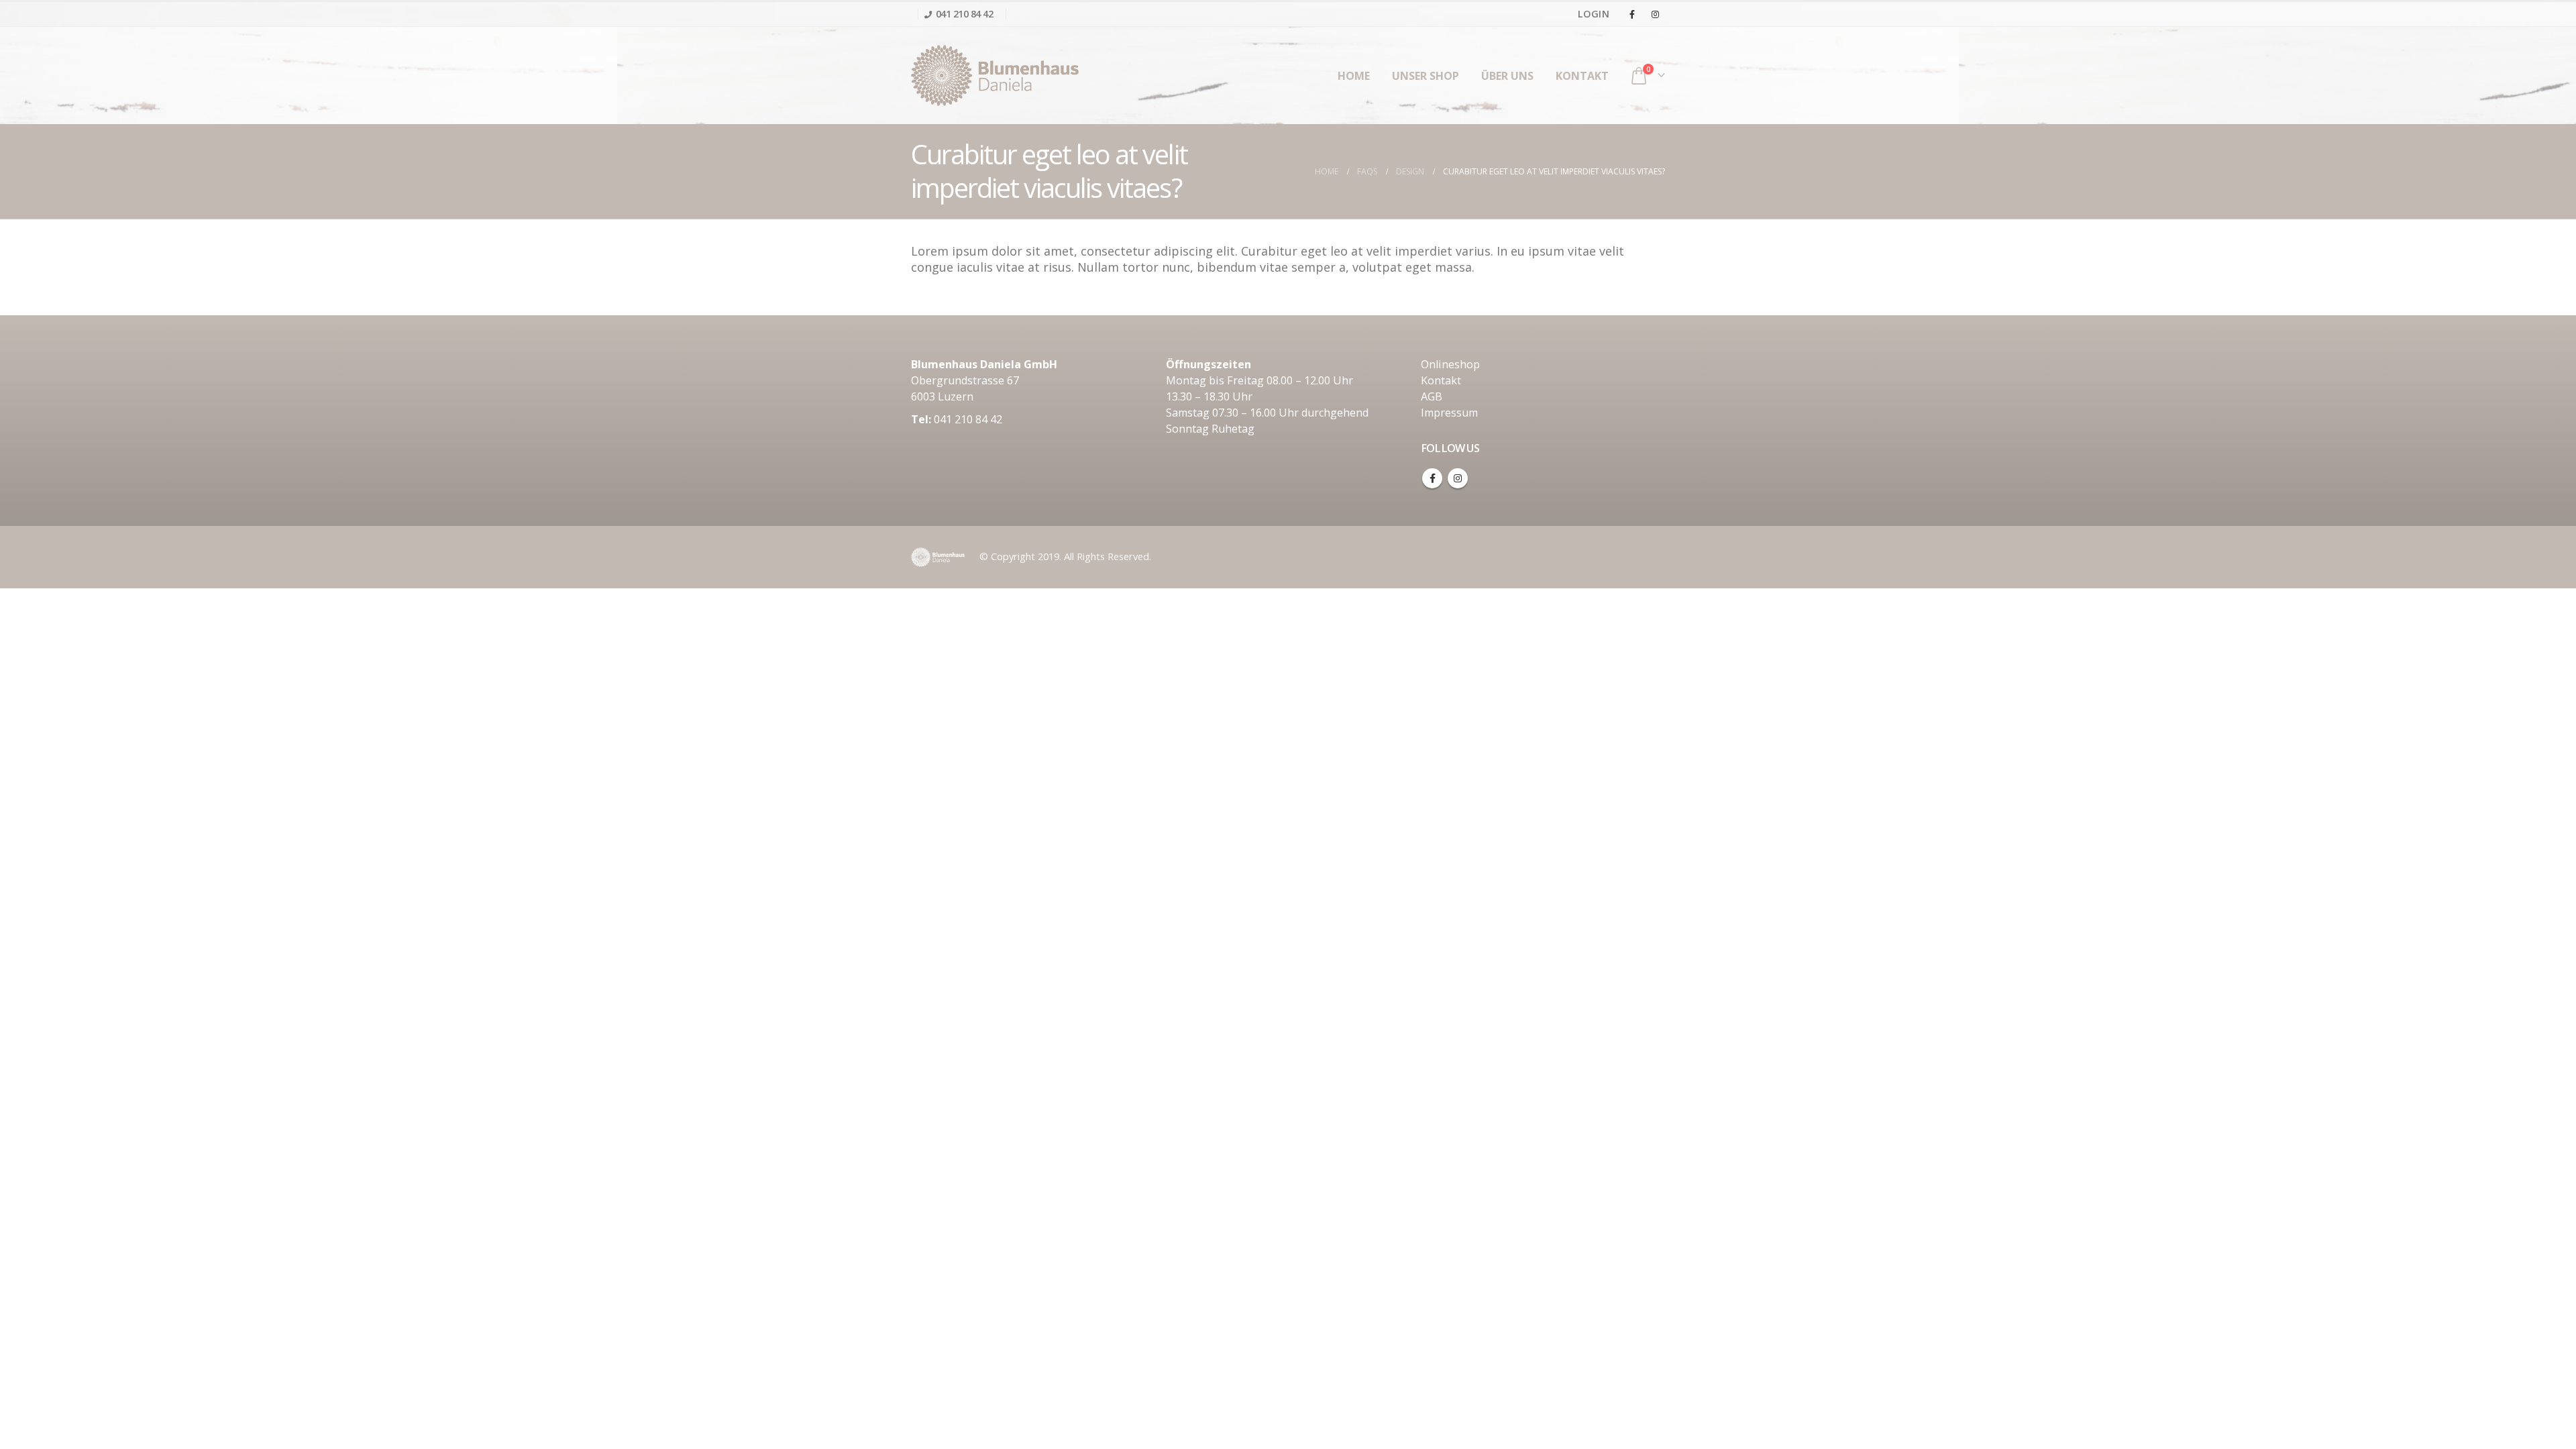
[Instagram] (1655, 14)
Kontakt (1582, 76)
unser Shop (1426, 76)
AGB (1432, 396)
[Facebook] (1632, 14)
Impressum (1449, 413)
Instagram (1458, 478)
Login (1594, 14)
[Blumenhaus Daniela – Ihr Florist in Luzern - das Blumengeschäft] (995, 75)
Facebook (1432, 478)
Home (1354, 76)
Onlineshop (1450, 364)
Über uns (1507, 76)
